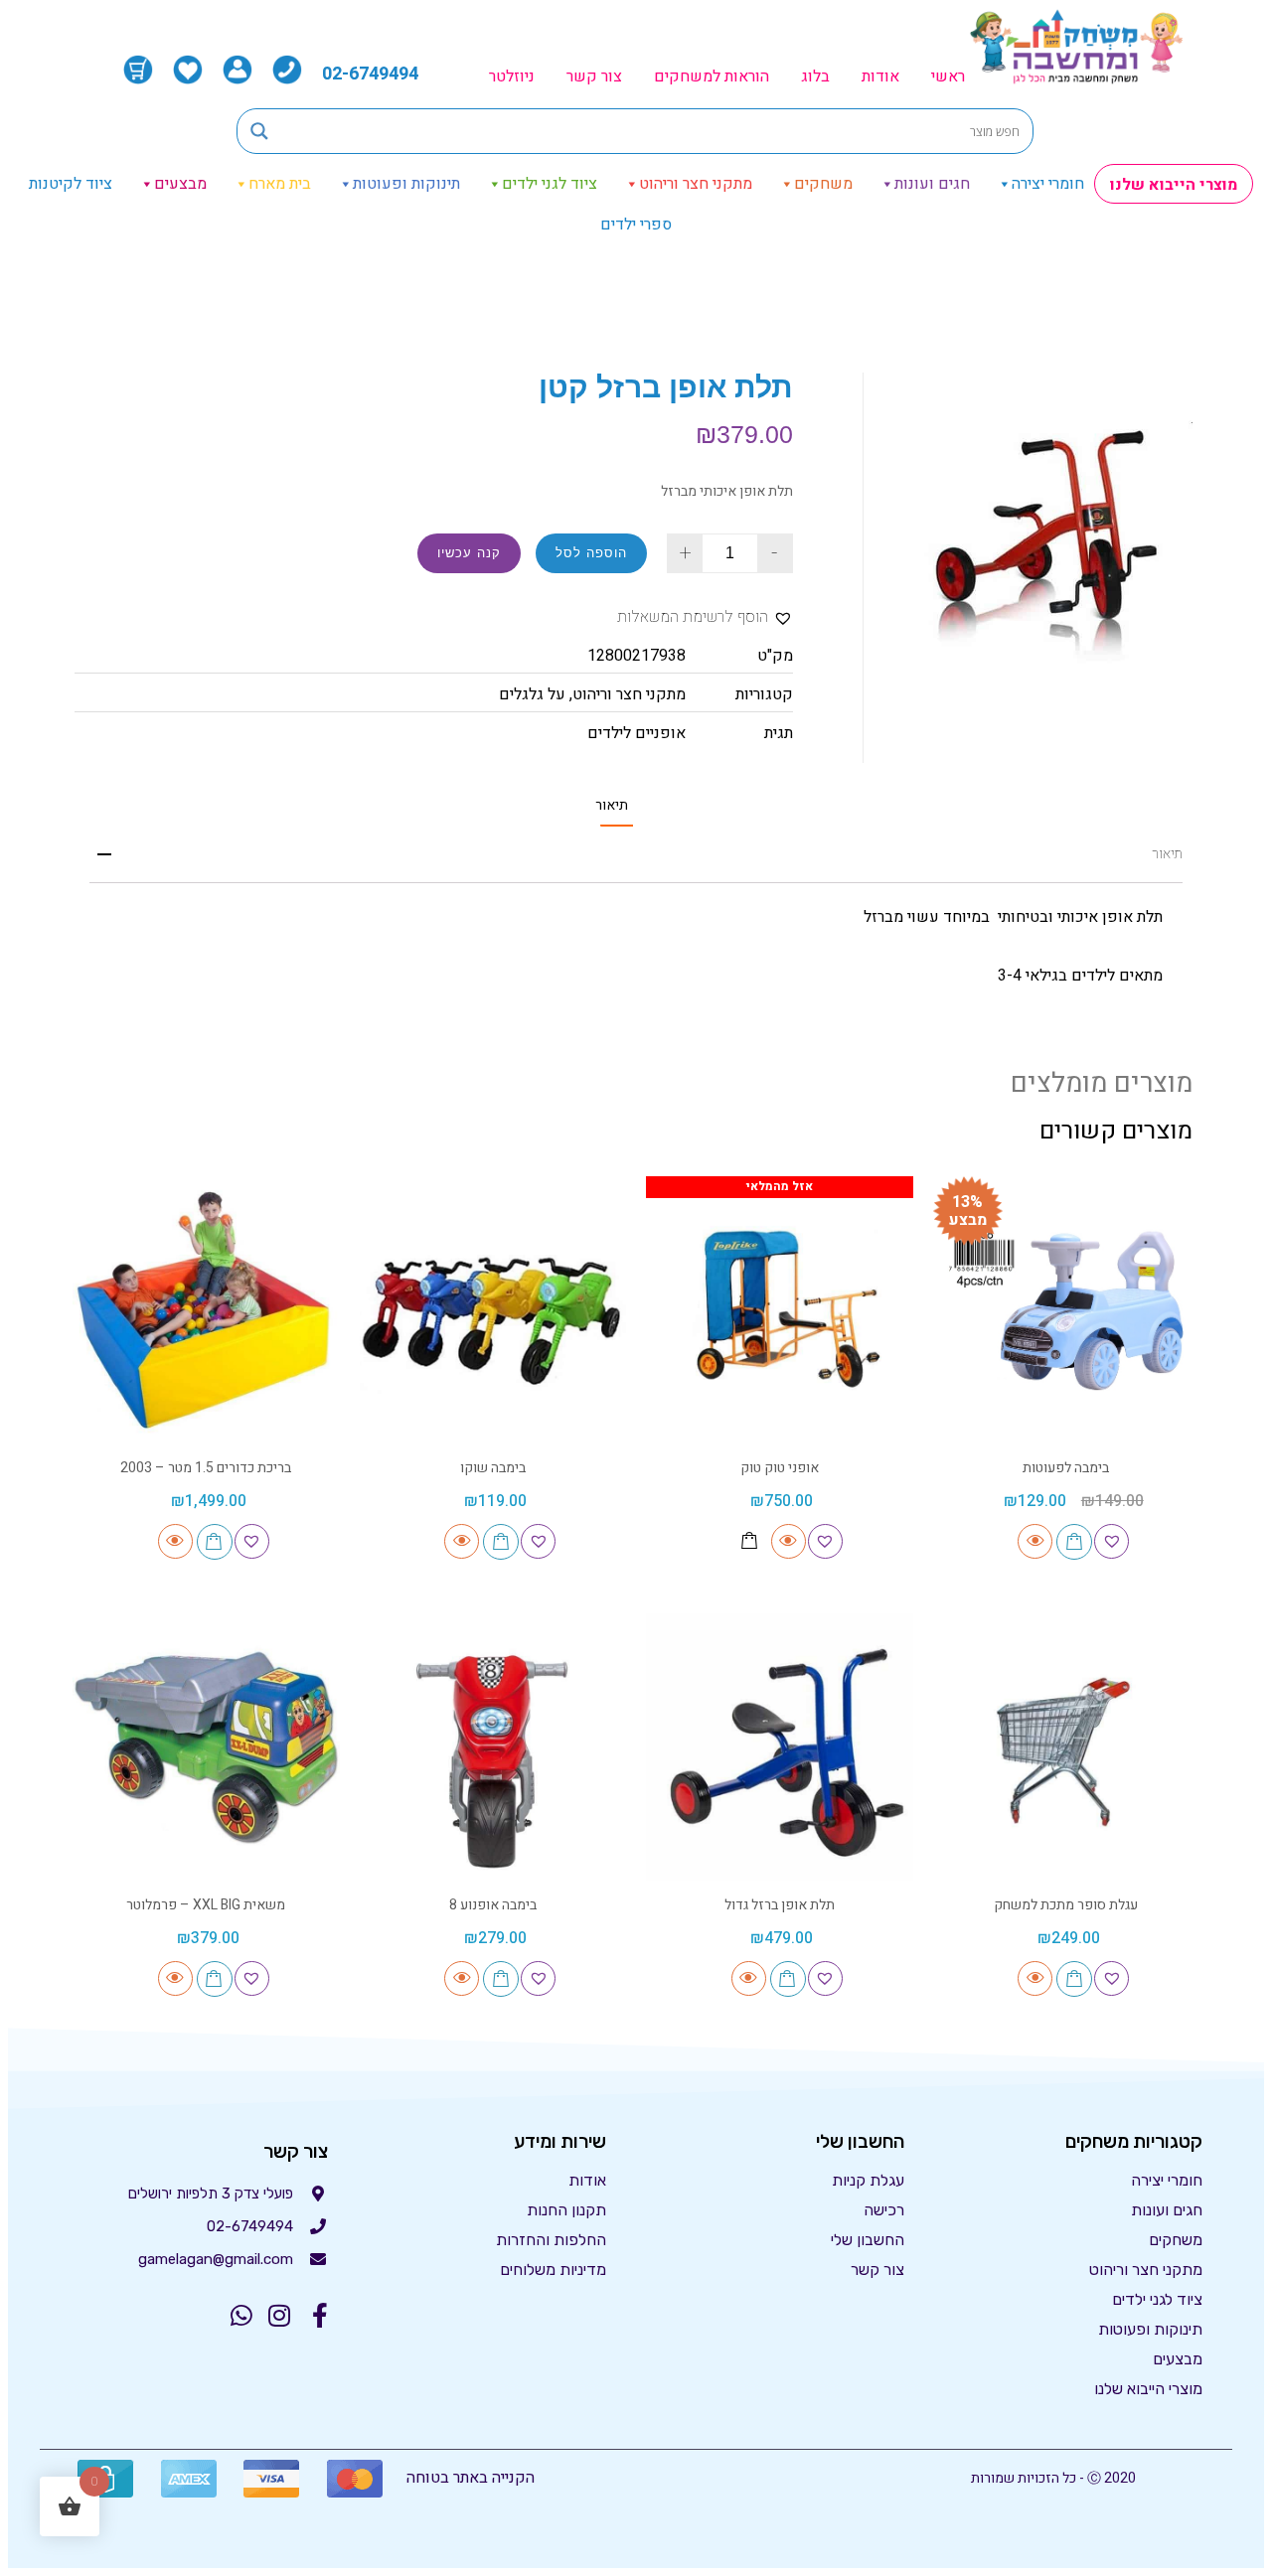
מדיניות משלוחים (553, 2270)
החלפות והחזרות (551, 2240)
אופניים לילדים (636, 733)
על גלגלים (532, 694)
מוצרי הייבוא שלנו (1174, 185)
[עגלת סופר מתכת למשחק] (1067, 1747)
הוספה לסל (591, 553)
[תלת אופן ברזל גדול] (780, 1747)
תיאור (612, 806)
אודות (880, 76)
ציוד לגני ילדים (550, 184)
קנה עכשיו (469, 553)
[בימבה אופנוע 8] (493, 1747)
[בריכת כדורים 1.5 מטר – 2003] (206, 1310)
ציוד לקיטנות (71, 184)
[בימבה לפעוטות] (1067, 1310)
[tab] (612, 805)
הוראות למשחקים (712, 76)
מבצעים (180, 184)
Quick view (1035, 1541)
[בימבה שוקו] (493, 1310)
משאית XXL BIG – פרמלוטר (206, 1905)
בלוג (815, 76)
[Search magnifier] (259, 131)
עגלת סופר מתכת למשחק (1066, 1905)
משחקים (823, 184)
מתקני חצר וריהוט (696, 184)
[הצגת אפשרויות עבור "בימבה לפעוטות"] (1074, 1542)
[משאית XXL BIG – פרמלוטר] (206, 1747)
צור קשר (594, 76)
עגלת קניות (868, 2180)
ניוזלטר (512, 76)
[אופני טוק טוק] (780, 1310)
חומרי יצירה (1048, 184)
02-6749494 (370, 74)
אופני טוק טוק (780, 1468)
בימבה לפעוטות (1066, 1468)
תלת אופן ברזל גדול (780, 1905)
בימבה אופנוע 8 (493, 1905)
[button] (705, 617)
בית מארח (280, 184)
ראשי (948, 76)
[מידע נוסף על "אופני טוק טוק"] (750, 1541)
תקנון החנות (566, 2210)
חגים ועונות (932, 184)
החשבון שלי (868, 2240)
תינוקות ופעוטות (406, 184)
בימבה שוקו (493, 1468)
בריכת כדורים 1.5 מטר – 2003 (206, 1468)
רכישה (884, 2210)
